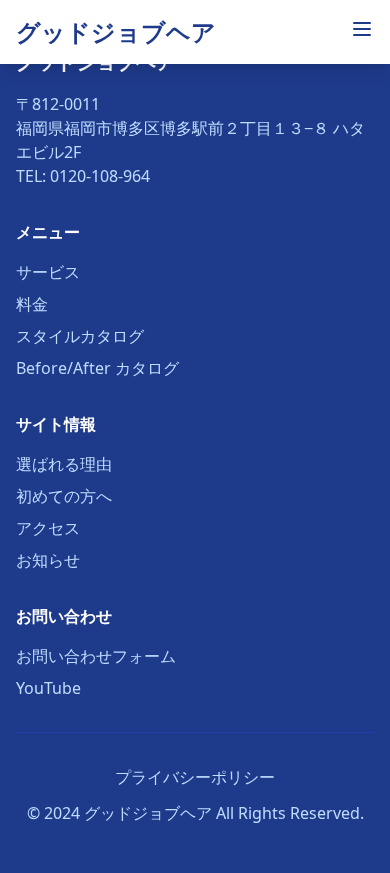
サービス (48, 272)
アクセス (48, 528)
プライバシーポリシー (195, 777)
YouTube (48, 688)
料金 (32, 304)
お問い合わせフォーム (96, 656)
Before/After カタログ (97, 368)
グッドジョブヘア (116, 31)
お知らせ (48, 560)
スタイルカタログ (80, 336)
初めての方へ (64, 496)
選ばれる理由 (64, 464)
